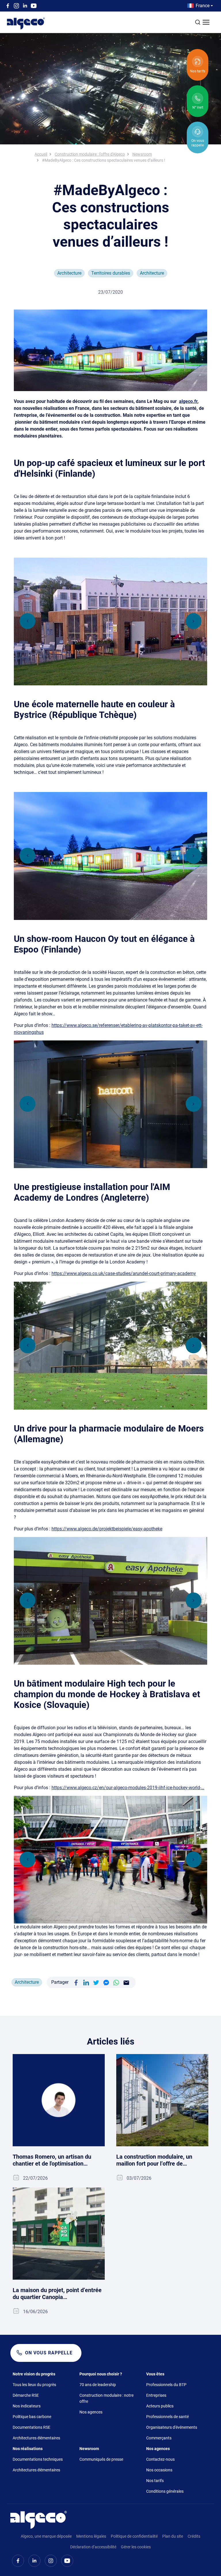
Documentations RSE (32, 2427)
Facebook (8, 6)
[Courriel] (126, 1982)
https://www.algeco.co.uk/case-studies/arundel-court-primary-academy (124, 1273)
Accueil (41, 154)
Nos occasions (159, 2470)
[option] (110, 622)
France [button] (203, 6)
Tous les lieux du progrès (34, 2385)
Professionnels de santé (167, 2417)
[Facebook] (76, 1982)
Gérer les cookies (136, 2547)
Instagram (16, 6)
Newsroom (142, 154)
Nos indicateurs (27, 2406)
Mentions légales (91, 2536)
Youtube (34, 6)
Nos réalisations (28, 2449)
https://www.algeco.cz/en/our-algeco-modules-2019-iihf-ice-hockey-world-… (128, 1788)
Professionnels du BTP (166, 2385)
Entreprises (156, 2395)
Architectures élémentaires (36, 2438)
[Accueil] (39, 2520)
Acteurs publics (160, 2406)
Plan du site (173, 2536)
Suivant (194, 621)
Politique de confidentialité (134, 2536)
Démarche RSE (26, 2395)
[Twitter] (96, 1982)
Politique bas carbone (32, 2417)
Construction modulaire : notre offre (106, 2398)
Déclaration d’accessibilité (93, 2547)
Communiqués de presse (101, 2459)
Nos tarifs (155, 2481)
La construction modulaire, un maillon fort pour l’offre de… (154, 2160)
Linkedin (25, 6)
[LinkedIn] (86, 1982)
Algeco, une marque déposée (46, 2536)
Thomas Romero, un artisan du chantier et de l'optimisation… (52, 2160)
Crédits (194, 2536)
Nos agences (91, 2412)
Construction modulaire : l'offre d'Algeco (90, 154)
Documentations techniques (38, 2459)
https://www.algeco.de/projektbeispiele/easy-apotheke (107, 1529)
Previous (27, 621)
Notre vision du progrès (34, 2374)
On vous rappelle (49, 2353)
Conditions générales (165, 2491)
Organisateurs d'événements (172, 2427)
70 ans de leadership (98, 2385)
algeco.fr (188, 401)
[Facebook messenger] (106, 1982)
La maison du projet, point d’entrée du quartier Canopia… (57, 2294)
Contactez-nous (160, 2459)
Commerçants (159, 2438)
